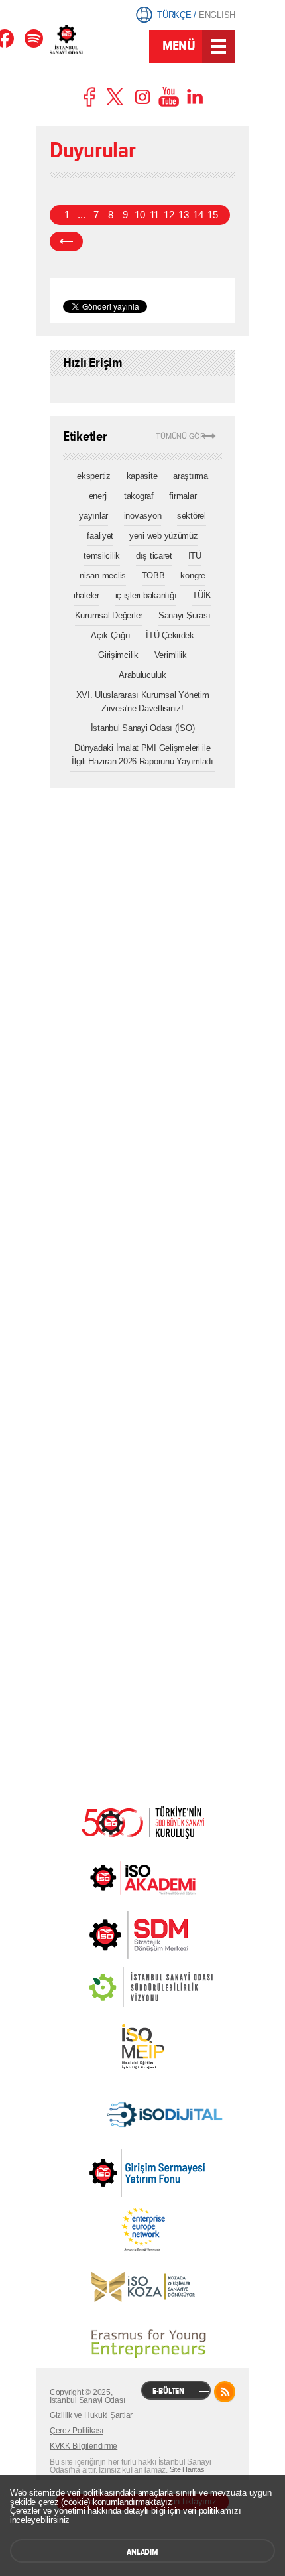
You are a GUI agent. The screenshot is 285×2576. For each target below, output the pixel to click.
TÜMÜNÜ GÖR (181, 436)
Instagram (142, 97)
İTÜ (195, 556)
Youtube (169, 97)
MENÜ (179, 46)
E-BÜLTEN (168, 2391)
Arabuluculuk (142, 675)
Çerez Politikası (77, 2431)
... (81, 215)
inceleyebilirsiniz (40, 2520)
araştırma (191, 476)
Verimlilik (171, 655)
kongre (193, 576)
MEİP (142, 2047)
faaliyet (100, 536)
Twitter (116, 97)
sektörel (192, 516)
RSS (225, 2392)
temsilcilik (102, 556)
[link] (112, 1935)
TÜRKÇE (174, 15)
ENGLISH (217, 15)
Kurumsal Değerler (109, 615)
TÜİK (202, 595)
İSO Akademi (142, 1877)
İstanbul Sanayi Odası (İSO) (143, 728)
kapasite (142, 476)
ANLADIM (142, 2552)
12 (169, 215)
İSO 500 (142, 1821)
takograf (139, 496)
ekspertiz (94, 476)
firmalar (183, 496)
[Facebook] (34, 38)
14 (198, 215)
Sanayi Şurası (185, 615)
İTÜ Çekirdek (170, 635)
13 (183, 215)
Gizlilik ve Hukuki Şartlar (91, 2415)
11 (154, 215)
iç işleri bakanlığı (146, 595)
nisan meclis (103, 576)
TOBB (153, 576)
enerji (98, 496)
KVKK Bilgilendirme (84, 2446)
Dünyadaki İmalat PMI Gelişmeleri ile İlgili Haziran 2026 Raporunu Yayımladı (142, 755)
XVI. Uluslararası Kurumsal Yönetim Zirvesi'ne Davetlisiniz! (143, 702)
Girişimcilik (118, 655)
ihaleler (86, 595)
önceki (66, 241)
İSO (98, 48)
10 (140, 215)
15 (212, 215)
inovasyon (143, 516)
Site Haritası (188, 2469)
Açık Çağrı (110, 635)
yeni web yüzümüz (164, 536)
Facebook (90, 97)
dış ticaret (154, 556)
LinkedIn (195, 97)
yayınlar (93, 516)
